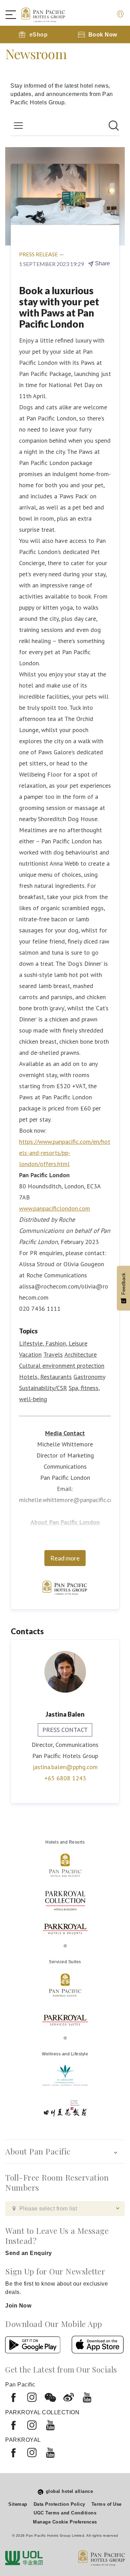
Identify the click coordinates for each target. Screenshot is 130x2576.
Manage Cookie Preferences (65, 2522)
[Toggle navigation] (14, 15)
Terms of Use (107, 2504)
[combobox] (65, 2209)
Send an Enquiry (29, 2253)
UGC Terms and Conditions (65, 2513)
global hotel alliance (70, 2491)
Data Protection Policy (59, 2504)
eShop (39, 35)
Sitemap (18, 2504)
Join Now (18, 2306)
